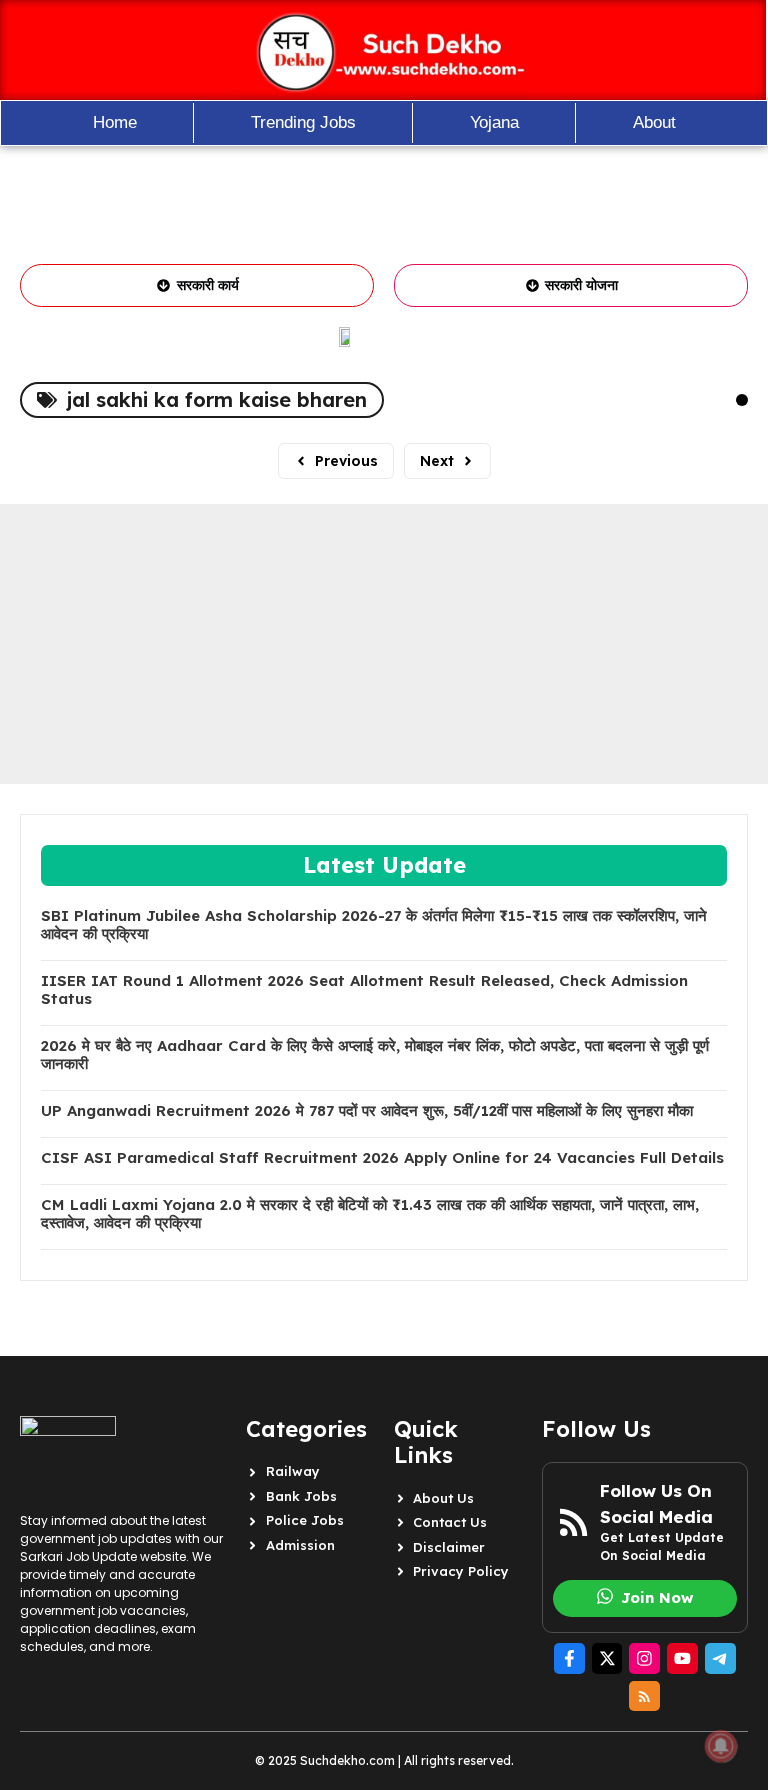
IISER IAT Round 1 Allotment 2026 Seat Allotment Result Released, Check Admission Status (364, 990)
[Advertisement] (384, 644)
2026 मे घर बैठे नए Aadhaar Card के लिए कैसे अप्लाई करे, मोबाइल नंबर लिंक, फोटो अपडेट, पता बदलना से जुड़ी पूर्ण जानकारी (375, 1055)
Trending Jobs (303, 122)
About (654, 122)
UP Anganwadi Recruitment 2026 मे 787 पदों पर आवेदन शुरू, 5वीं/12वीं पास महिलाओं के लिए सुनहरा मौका (367, 1111)
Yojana (494, 122)
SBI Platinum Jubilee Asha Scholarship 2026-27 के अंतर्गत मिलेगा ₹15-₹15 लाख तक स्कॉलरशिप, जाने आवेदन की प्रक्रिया (374, 925)
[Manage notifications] (721, 1746)
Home (115, 122)
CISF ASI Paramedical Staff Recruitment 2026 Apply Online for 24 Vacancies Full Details (382, 1158)
